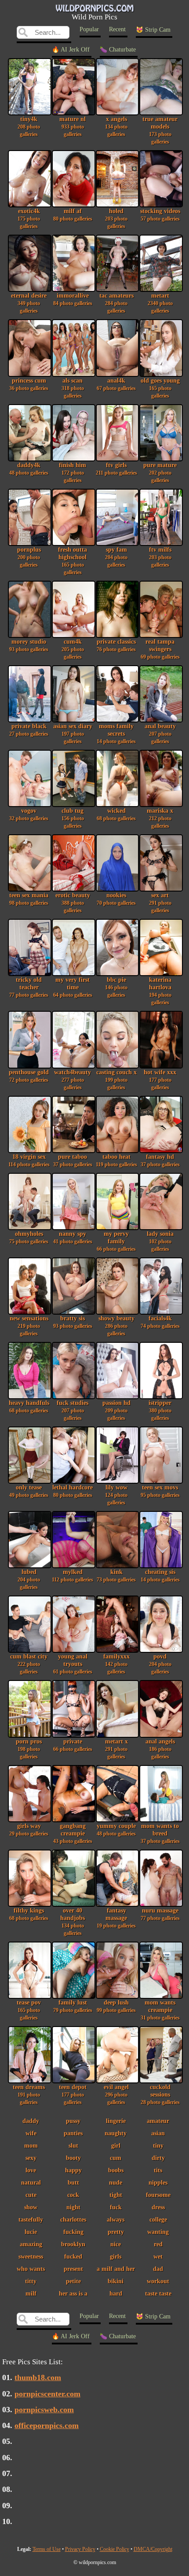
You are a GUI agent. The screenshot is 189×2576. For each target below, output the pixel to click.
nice (116, 2244)
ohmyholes (29, 1237)
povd (160, 1664)
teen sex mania (29, 899)
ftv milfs (160, 557)
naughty (116, 2133)
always (116, 2219)
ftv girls (116, 469)
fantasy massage (116, 1918)
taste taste (158, 2293)
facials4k (160, 1322)
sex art (160, 903)
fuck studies (73, 1410)
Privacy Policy (80, 2549)
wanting (158, 2232)
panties (73, 2133)
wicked (116, 814)
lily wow (116, 1495)
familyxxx (116, 1664)
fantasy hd (160, 1160)
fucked (73, 2256)
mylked (73, 1575)
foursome (158, 2195)
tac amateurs (116, 303)
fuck (116, 2207)
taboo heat (116, 1160)
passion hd (116, 1410)
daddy (31, 2121)
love (31, 2170)
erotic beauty (73, 903)
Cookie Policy (114, 2549)
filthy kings (29, 1914)
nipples (158, 2182)
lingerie (116, 2121)
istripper (160, 1410)
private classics (116, 645)
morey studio (29, 645)
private (73, 1745)
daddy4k (29, 469)
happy (73, 2170)
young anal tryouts (73, 1664)
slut (73, 2145)
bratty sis (73, 1322)
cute (31, 2195)
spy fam (116, 557)
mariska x (160, 818)
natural (31, 2182)
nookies (116, 899)
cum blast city (29, 1664)
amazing (31, 2244)
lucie (31, 2232)
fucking (73, 2232)
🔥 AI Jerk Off (71, 50)
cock (73, 2195)
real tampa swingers (160, 649)
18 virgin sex (29, 1160)
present (73, 2269)
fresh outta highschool (73, 561)
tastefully (31, 2219)
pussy (73, 2121)
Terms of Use (47, 2549)
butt (73, 2182)
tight (116, 2195)
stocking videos (160, 215)
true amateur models (160, 130)
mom (31, 2145)
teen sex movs (160, 1491)
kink (116, 1575)
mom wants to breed (160, 1833)
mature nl (73, 126)
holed (116, 218)
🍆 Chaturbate (118, 50)
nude (116, 2182)
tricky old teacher (29, 987)
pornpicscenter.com (47, 2394)
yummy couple (116, 1830)
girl (116, 2145)
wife (31, 2133)
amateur (158, 2121)
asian (158, 2133)
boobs (116, 2170)
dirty (158, 2158)
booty (73, 2158)
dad (158, 2269)
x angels (116, 126)
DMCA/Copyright (153, 2549)
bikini (116, 2281)
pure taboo (73, 1160)
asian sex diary (73, 733)
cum (116, 2158)
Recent (117, 29)
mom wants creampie (160, 2010)
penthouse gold (29, 1076)
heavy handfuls (29, 1406)
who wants (31, 2269)
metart (160, 303)
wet (158, 2256)
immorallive (73, 299)
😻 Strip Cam (153, 30)
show (31, 2207)
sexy (31, 2158)
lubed (29, 1579)
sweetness (31, 2256)
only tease (29, 1491)
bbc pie (116, 987)
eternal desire (29, 303)
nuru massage (160, 1914)
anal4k (116, 384)
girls (116, 2256)
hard (116, 2293)
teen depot (73, 2094)
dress (158, 2207)
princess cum (29, 384)
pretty (116, 2232)
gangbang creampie (73, 1833)
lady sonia (160, 1241)
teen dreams (29, 2094)
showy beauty (116, 1326)
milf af (73, 215)
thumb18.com (38, 2377)
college (158, 2219)
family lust (73, 2006)
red (158, 2244)
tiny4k (29, 126)
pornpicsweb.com (44, 2410)
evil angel (116, 2094)
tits (158, 2170)
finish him (73, 472)
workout (158, 2281)
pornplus (29, 557)
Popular (89, 29)
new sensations (29, 1326)
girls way (29, 1830)
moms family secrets (116, 733)
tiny (158, 2145)
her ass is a (73, 2293)
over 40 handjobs (73, 1922)
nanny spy (73, 1237)
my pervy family (116, 1241)
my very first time (73, 987)
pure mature (160, 472)
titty (31, 2281)
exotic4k (29, 218)
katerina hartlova (160, 991)
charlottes (73, 2219)
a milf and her (116, 2269)
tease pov (29, 2010)
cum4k (73, 649)
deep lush (116, 2006)
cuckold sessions (160, 2094)
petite (73, 2281)
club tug (73, 818)
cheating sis (160, 1575)
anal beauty (160, 733)
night (73, 2207)
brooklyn (73, 2244)
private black (29, 730)
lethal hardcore (73, 1491)
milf (31, 2293)
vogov (29, 814)
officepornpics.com (47, 2425)
